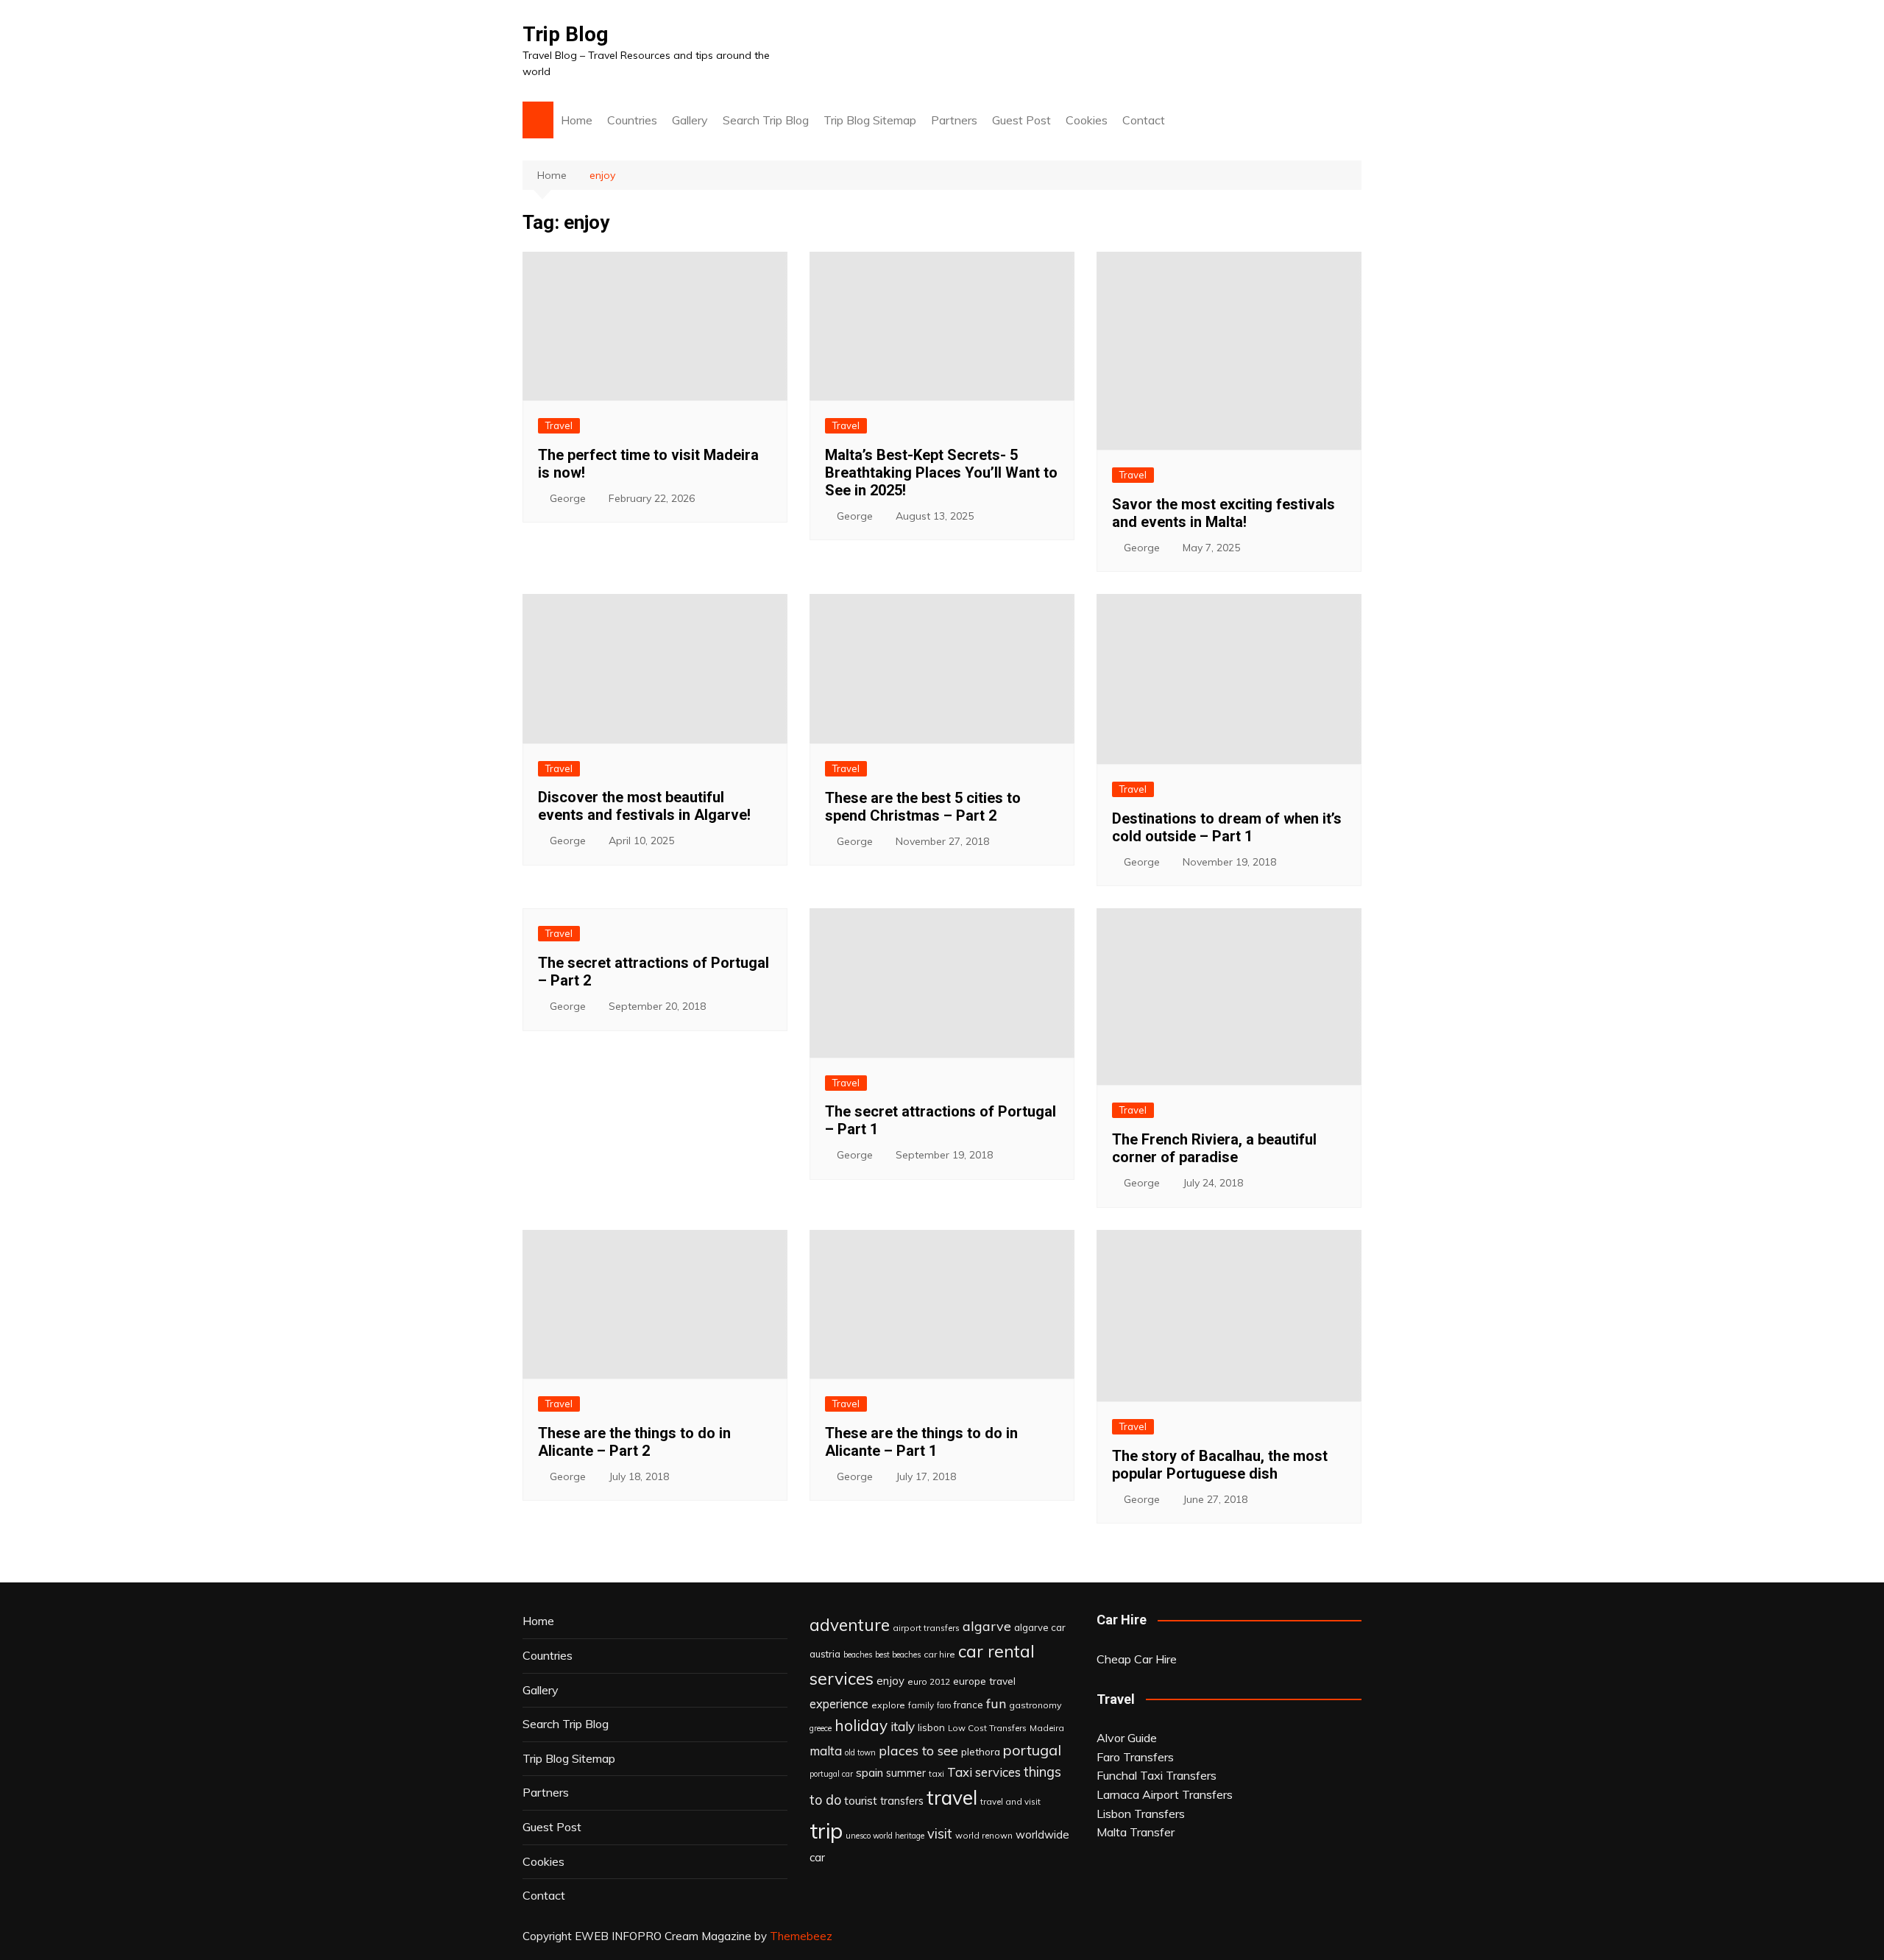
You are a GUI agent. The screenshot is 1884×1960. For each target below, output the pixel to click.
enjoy (890, 1681)
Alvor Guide (1127, 1738)
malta (826, 1751)
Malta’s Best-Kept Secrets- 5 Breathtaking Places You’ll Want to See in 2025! (941, 473)
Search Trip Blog (766, 120)
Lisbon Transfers (1141, 1814)
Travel (559, 425)
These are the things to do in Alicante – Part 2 (634, 1442)
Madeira (1047, 1728)
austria (825, 1654)
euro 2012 (929, 1681)
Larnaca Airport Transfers (1165, 1794)
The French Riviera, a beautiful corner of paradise (1214, 1148)
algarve (987, 1626)
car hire (939, 1654)
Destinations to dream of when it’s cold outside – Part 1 (1227, 827)
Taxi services (984, 1772)
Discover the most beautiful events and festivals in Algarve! (644, 806)
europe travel (984, 1681)
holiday (861, 1725)
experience (839, 1704)
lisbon (931, 1727)
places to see (918, 1750)
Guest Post (1021, 120)
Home (577, 120)
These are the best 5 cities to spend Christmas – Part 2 (923, 807)
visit (940, 1834)
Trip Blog (565, 34)
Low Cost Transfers (987, 1728)
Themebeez (801, 1936)
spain (870, 1772)
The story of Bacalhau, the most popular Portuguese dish (1220, 1465)
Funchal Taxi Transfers (1157, 1775)
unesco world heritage (885, 1836)
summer (906, 1773)
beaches (858, 1655)
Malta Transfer (1136, 1832)
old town (860, 1752)
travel (952, 1798)
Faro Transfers (1135, 1757)
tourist (861, 1800)
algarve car (1040, 1627)
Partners (954, 120)
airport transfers (926, 1628)
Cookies (1087, 120)
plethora (981, 1751)
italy (903, 1726)
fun (996, 1703)
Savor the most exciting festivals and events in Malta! (1223, 513)
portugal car (831, 1774)
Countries (632, 120)
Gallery (690, 120)
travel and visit (1010, 1801)
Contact (1144, 120)
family (921, 1705)
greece (821, 1728)
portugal (1032, 1750)
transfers (902, 1801)
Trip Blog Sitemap (870, 120)
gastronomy (1035, 1705)
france (968, 1705)
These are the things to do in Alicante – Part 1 (921, 1442)
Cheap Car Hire (1137, 1659)
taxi (936, 1773)
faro (944, 1705)
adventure (850, 1625)
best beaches (898, 1655)
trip (826, 1830)
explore (888, 1705)
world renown (984, 1835)
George (568, 498)
